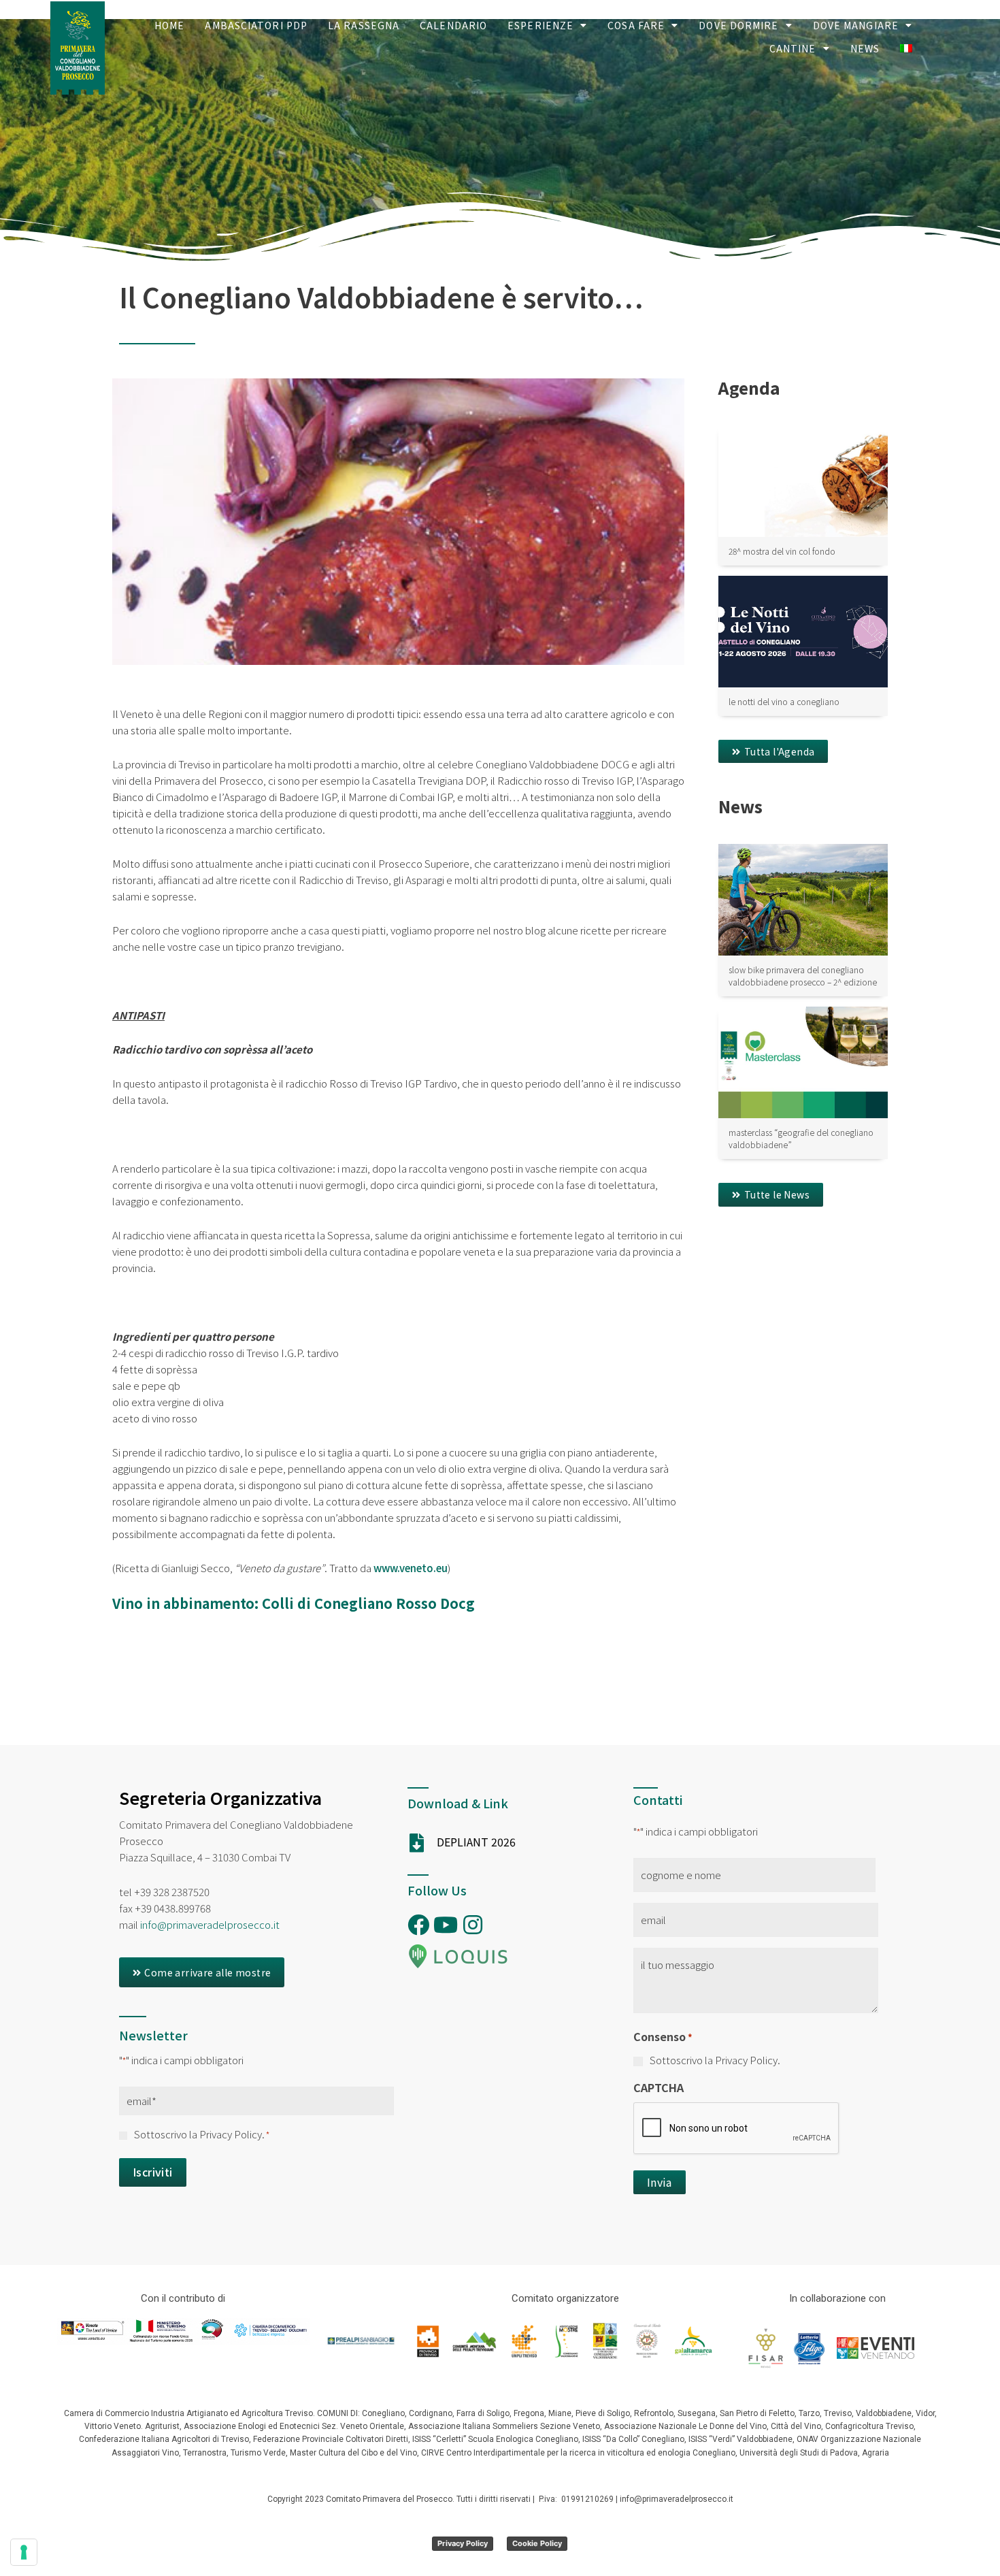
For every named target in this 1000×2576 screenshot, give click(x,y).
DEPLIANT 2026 (476, 1842)
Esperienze (540, 25)
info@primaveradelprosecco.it (210, 1924)
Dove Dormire (738, 25)
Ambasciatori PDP (256, 25)
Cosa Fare (636, 25)
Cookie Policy (537, 2543)
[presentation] (737, 2129)
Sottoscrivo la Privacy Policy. (202, 2134)
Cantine (793, 48)
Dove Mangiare (856, 25)
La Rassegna (364, 25)
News (865, 48)
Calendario (453, 25)
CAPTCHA (659, 2087)
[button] (773, 751)
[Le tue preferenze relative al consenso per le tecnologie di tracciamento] (24, 2552)
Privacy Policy (463, 2543)
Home (169, 25)
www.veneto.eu (411, 1568)
